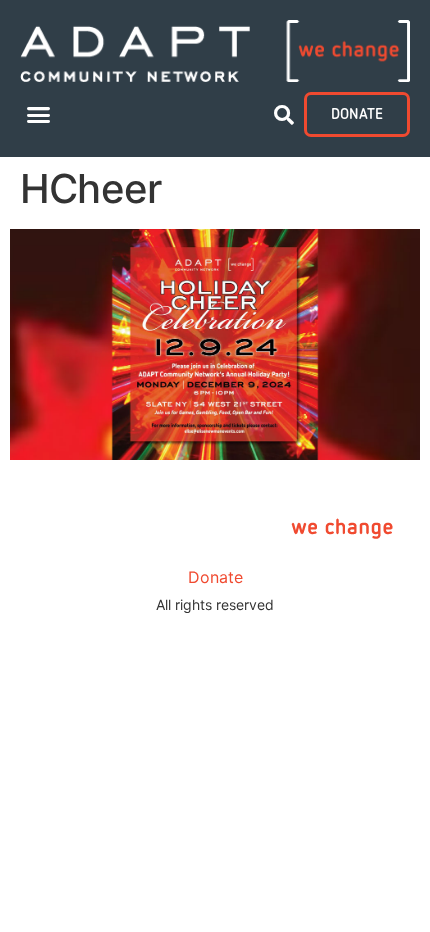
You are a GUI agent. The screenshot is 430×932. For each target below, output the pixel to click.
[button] (39, 115)
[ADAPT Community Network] (215, 51)
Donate (215, 577)
